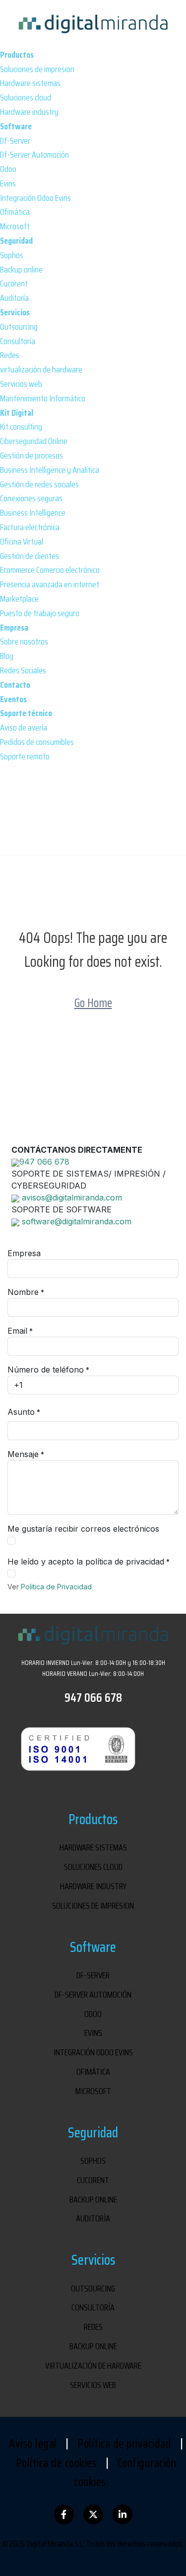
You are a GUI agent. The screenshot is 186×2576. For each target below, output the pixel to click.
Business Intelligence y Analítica (50, 470)
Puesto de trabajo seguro (40, 613)
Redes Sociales (23, 670)
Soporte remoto (25, 756)
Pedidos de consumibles (37, 742)
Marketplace (19, 599)
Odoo (8, 169)
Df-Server (15, 141)
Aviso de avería (24, 728)
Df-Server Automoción (34, 155)
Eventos (13, 699)
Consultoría (18, 341)
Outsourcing (19, 327)
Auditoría (14, 298)
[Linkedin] (123, 2514)
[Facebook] (64, 2514)
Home (70, 833)
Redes (10, 355)
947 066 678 (93, 1698)
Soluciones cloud (26, 97)
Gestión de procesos (31, 456)
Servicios (15, 312)
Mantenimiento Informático (43, 398)
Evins (8, 184)
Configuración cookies (125, 2473)
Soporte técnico (26, 713)
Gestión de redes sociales (39, 484)
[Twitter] (93, 2514)
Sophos (12, 255)
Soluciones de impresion (37, 69)
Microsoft (15, 226)
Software (16, 126)
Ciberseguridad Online (34, 441)
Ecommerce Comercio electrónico (50, 570)
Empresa (14, 628)
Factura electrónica (30, 527)
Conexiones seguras (31, 498)
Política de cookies (57, 2463)
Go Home (93, 1003)
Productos (17, 55)
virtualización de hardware (41, 369)
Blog (7, 656)
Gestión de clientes (30, 556)
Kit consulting (21, 427)
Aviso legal (33, 2444)
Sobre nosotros (24, 642)
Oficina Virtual (22, 542)
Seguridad (16, 241)
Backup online (21, 270)
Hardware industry (29, 112)
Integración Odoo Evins (35, 198)
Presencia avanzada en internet (50, 584)
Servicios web (21, 384)
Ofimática (15, 212)
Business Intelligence (33, 513)
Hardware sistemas (30, 83)
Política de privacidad (124, 2444)
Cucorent (14, 283)
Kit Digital (17, 413)
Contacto (15, 685)
